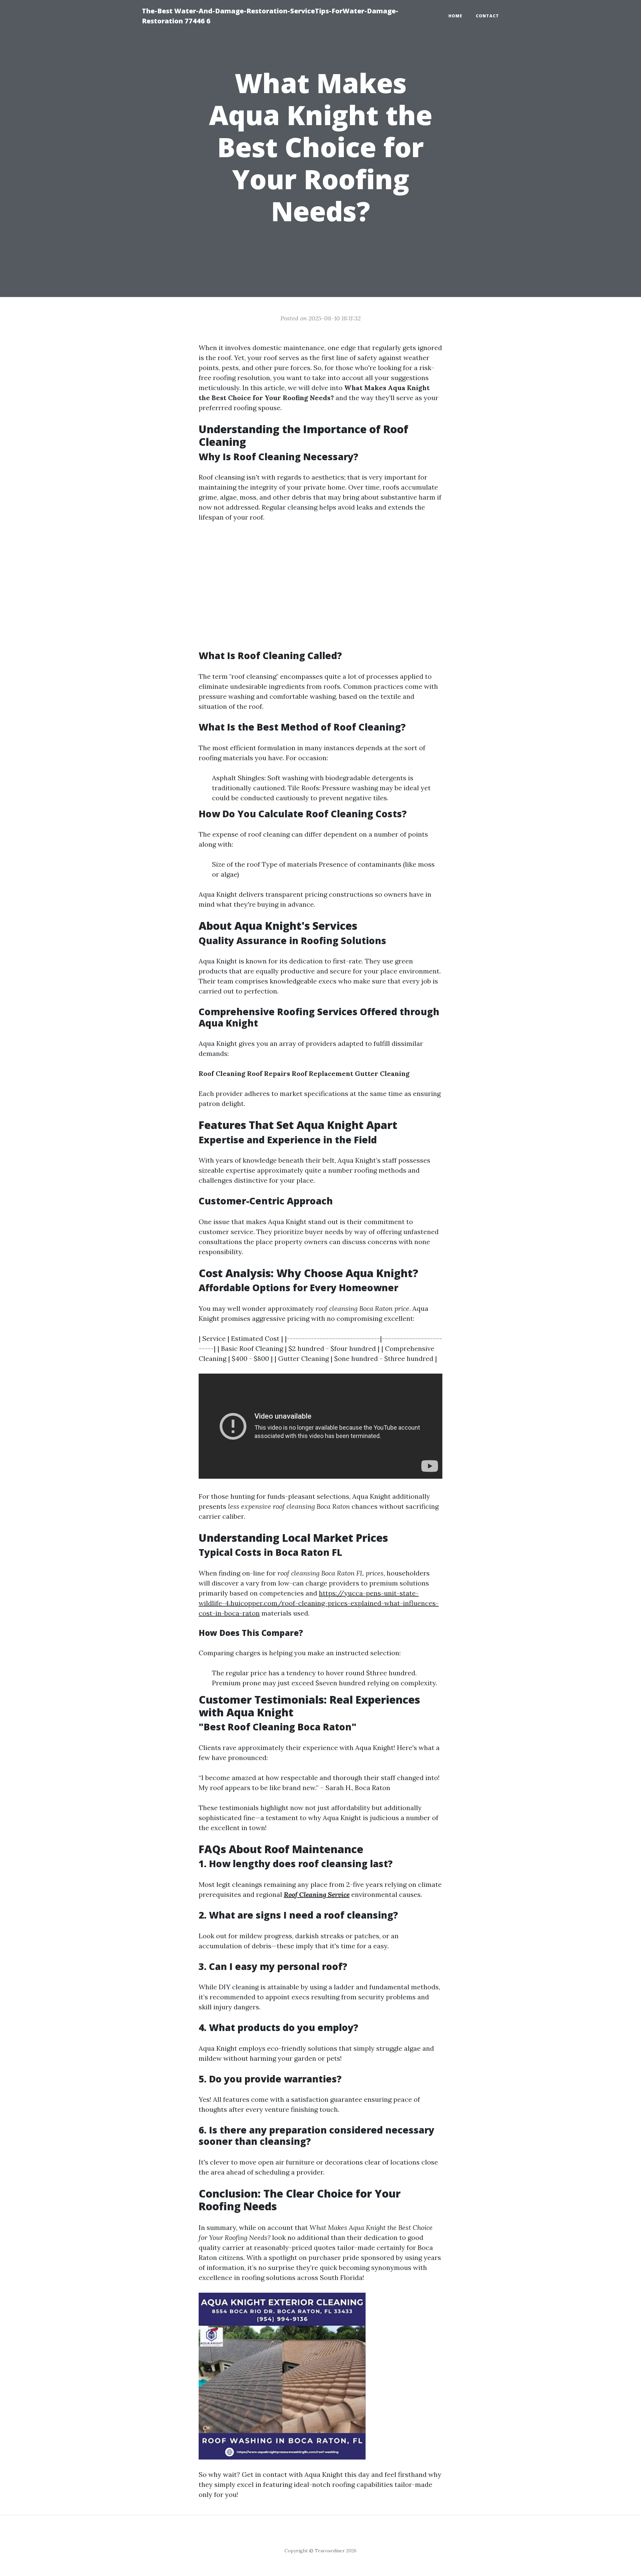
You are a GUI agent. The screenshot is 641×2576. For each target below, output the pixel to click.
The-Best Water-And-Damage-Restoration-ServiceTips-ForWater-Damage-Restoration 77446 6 (270, 16)
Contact (487, 16)
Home (455, 16)
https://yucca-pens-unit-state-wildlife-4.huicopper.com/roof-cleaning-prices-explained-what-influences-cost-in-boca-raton (319, 1603)
